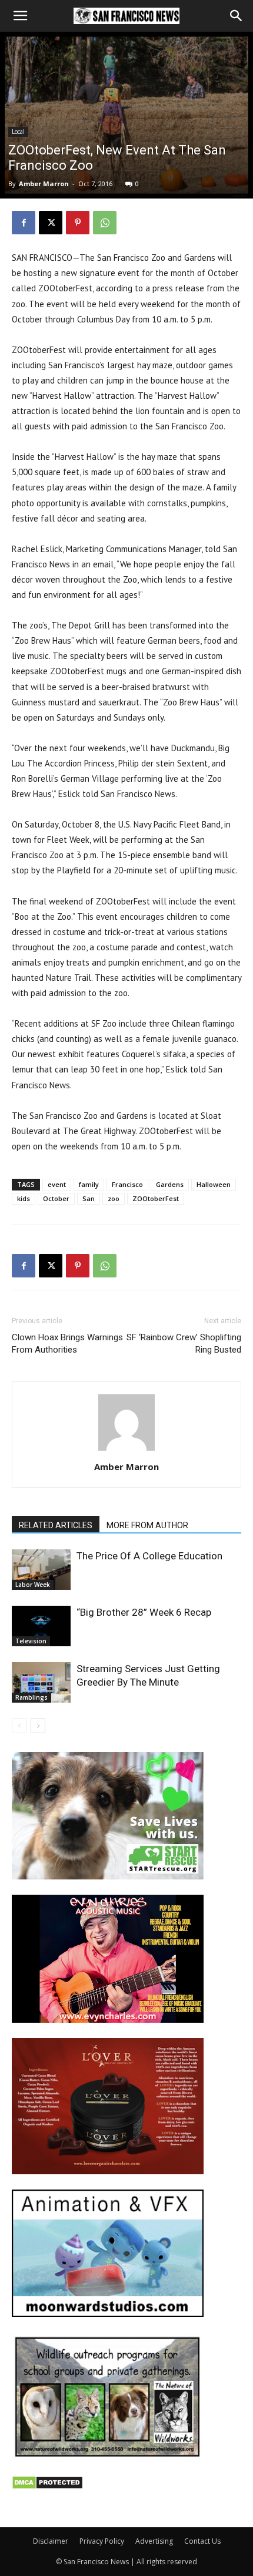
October (56, 1198)
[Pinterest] (78, 223)
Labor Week (33, 1585)
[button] (20, 16)
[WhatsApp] (105, 223)
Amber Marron (44, 184)
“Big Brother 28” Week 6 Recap (144, 1612)
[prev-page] (19, 1726)
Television (31, 1641)
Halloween (214, 1184)
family (89, 1184)
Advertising (154, 2541)
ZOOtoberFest (156, 1198)
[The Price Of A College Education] (41, 1570)
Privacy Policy (102, 2541)
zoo (114, 1198)
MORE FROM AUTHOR (147, 1525)
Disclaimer (51, 2541)
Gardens (170, 1184)
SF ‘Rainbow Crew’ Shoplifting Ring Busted (184, 1344)
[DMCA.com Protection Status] (47, 2486)
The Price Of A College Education (149, 1556)
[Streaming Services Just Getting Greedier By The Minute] (41, 1682)
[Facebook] (24, 223)
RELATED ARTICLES (56, 1525)
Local (18, 132)
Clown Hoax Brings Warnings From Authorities (67, 1344)
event (57, 1184)
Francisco (127, 1184)
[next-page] (38, 1726)
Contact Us (202, 2541)
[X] (51, 223)
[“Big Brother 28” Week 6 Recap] (41, 1626)
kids (24, 1198)
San (89, 1198)
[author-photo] (126, 1450)
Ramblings (31, 1697)
